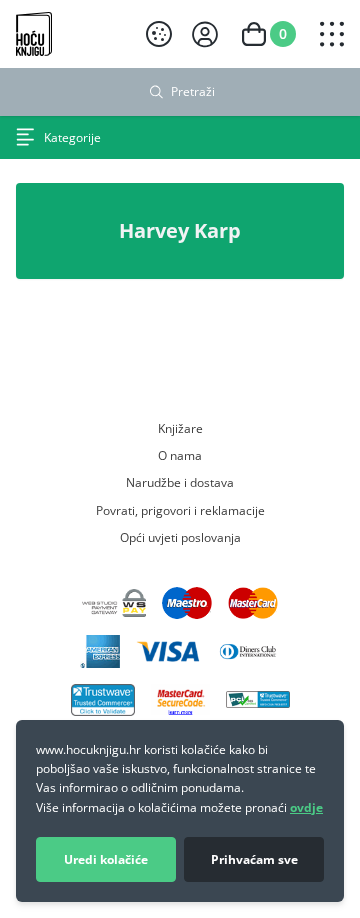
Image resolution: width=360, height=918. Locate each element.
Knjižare (180, 428)
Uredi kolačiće (106, 859)
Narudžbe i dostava (180, 482)
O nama (180, 455)
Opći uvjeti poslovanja (180, 537)
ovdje (306, 807)
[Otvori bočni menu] (332, 34)
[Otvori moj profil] (205, 34)
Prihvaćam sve (254, 859)
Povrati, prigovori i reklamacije (180, 510)
